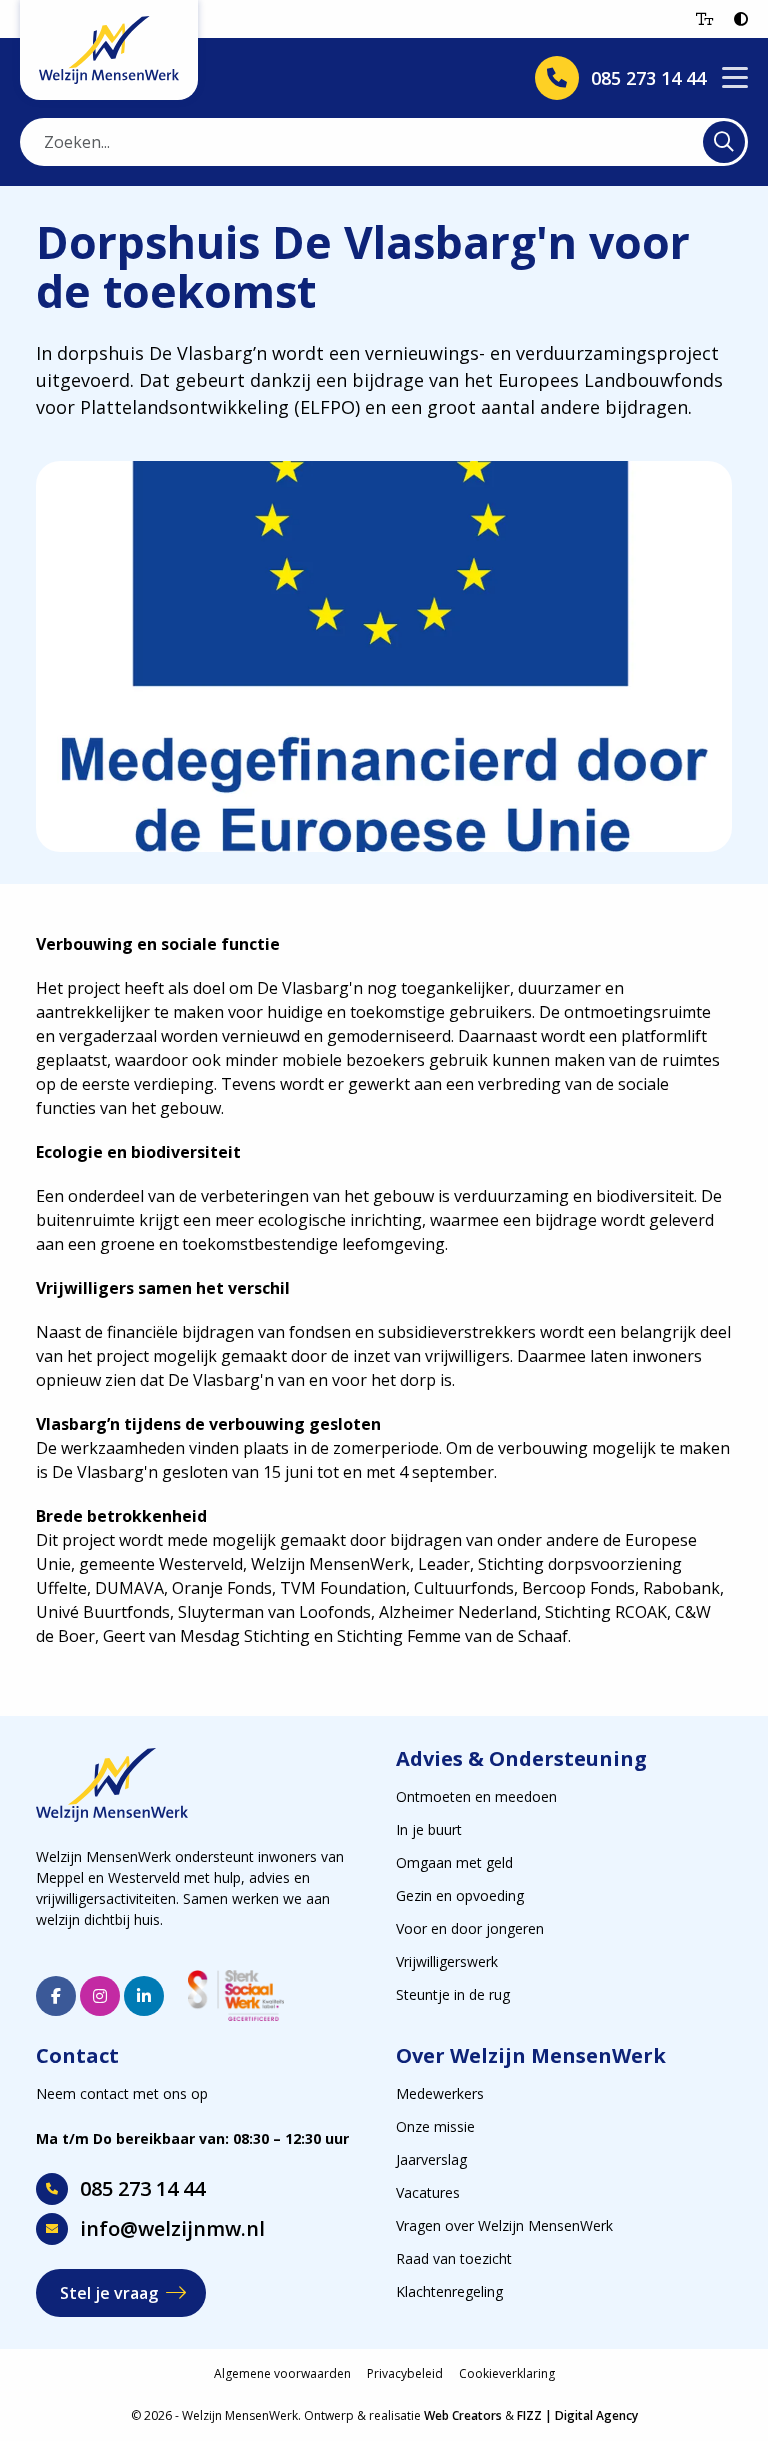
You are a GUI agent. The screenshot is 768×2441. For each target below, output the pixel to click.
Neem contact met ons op (122, 2093)
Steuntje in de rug (453, 1994)
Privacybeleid (405, 2373)
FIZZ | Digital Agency (577, 2415)
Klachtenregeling (449, 2291)
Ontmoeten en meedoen (476, 1796)
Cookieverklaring (507, 2373)
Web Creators (463, 2415)
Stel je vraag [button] (109, 2293)
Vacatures (428, 2192)
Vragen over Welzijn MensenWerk (504, 2225)
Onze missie (435, 2126)
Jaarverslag (431, 2159)
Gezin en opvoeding (460, 1895)
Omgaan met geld (454, 1862)
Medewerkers (440, 2093)
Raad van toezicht (454, 2258)
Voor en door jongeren (470, 1928)
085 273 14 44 (142, 2188)
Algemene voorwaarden (282, 2373)
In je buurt (429, 1829)
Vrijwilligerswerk (447, 1961)
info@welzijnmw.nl (172, 2228)
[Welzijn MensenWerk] (109, 50)
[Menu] (735, 78)
